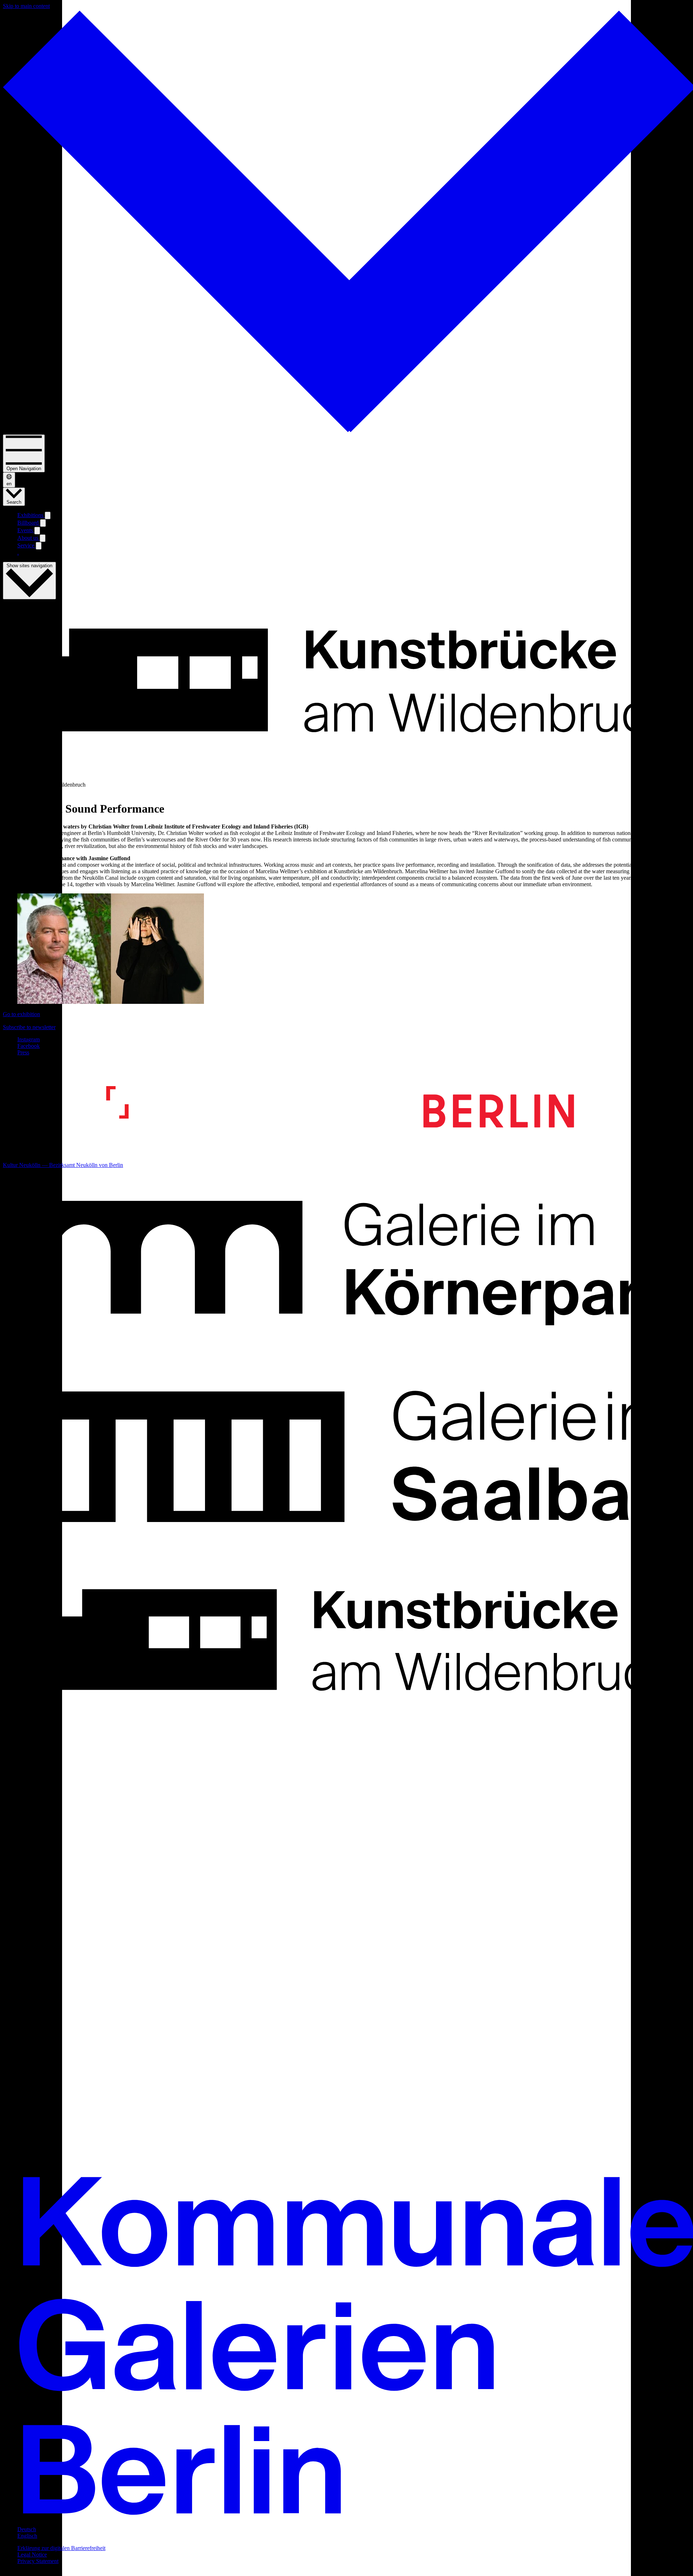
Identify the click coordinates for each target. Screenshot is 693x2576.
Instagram (29, 1039)
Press (23, 1052)
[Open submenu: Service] (39, 546)
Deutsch (27, 2529)
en (9, 484)
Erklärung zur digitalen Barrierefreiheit (61, 2548)
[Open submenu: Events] (37, 531)
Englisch (27, 2536)
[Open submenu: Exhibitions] (48, 515)
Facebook (29, 1046)
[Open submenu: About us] (43, 538)
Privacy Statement (38, 2561)
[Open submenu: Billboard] (43, 523)
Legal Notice (32, 2555)
